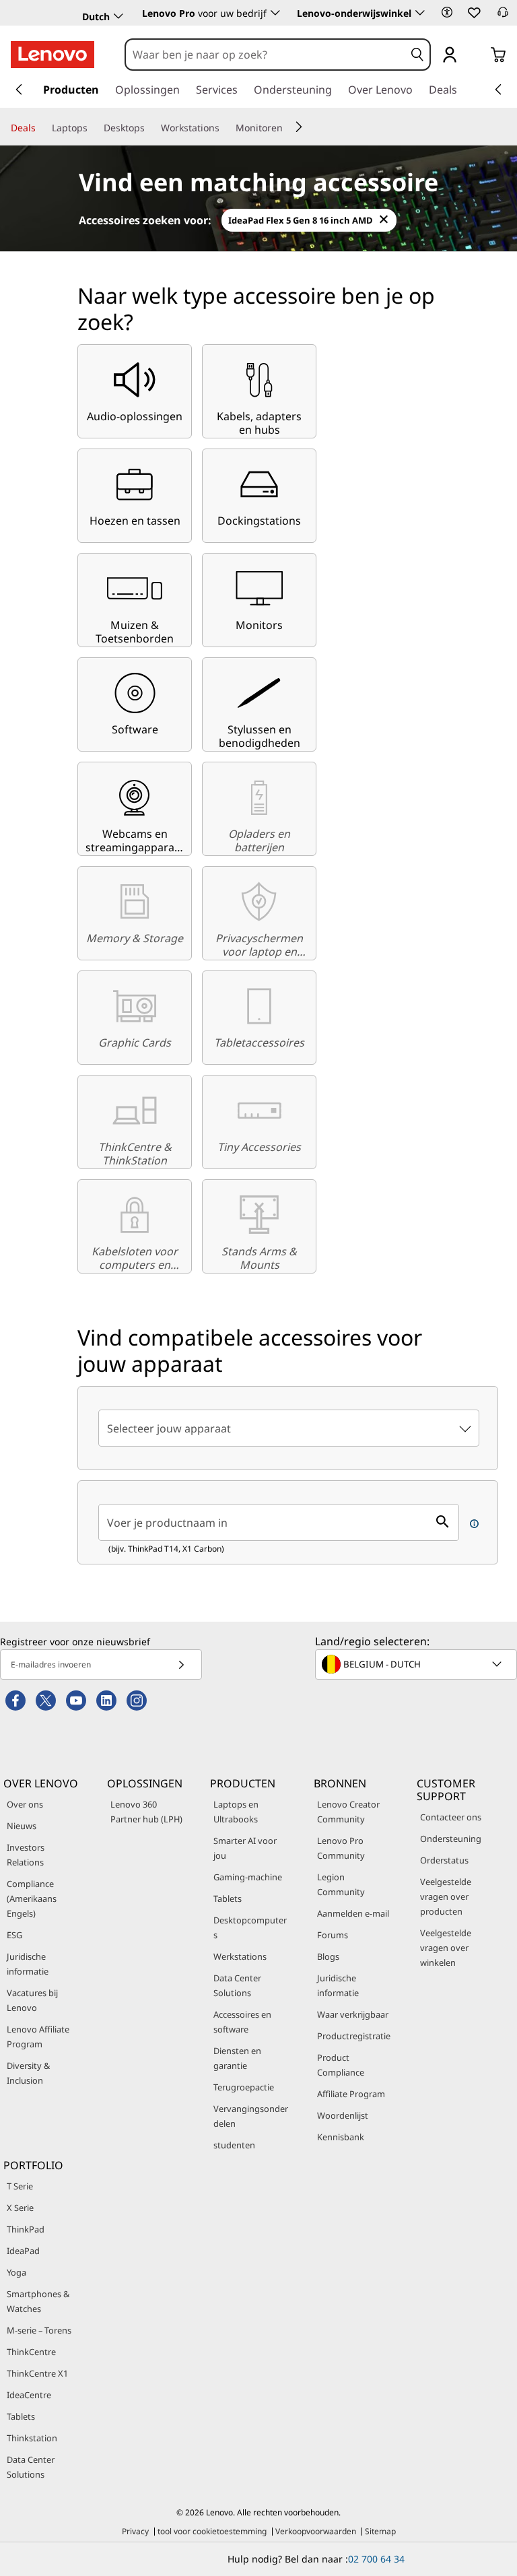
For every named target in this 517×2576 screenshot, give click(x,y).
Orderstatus (444, 1860)
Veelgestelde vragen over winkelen (446, 1948)
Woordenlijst (343, 2115)
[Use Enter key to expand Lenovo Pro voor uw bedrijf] (275, 13)
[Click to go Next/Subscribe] (181, 1664)
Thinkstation (32, 2438)
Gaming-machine (248, 1877)
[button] (447, 12)
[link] (503, 16)
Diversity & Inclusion (28, 2073)
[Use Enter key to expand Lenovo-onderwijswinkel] (420, 13)
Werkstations (240, 1956)
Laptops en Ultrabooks (236, 1812)
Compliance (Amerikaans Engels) (32, 1898)
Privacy (135, 2531)
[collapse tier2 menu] (299, 127)
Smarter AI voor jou (245, 1848)
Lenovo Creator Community (348, 1812)
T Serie (20, 2186)
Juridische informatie (28, 1964)
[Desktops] (150, 128)
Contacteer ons (451, 1817)
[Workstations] (225, 128)
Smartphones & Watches (38, 2301)
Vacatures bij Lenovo (32, 2000)
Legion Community (341, 1884)
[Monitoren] (288, 128)
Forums (333, 1935)
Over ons (25, 1804)
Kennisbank (341, 2137)
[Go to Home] (53, 55)
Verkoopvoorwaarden (316, 2531)
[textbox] (417, 1664)
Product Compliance (341, 2065)
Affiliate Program (351, 2094)
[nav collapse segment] (498, 90)
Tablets (228, 1898)
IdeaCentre (29, 2395)
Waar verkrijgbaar (353, 2014)
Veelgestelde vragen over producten (446, 1896)
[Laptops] (93, 128)
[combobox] (265, 55)
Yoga (16, 2272)
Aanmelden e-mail (353, 1913)
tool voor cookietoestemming (212, 2531)
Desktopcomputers (250, 1927)
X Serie (20, 2208)
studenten (234, 2145)
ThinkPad (26, 2229)
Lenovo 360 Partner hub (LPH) (146, 1812)
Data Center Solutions (237, 1985)
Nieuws (22, 1826)
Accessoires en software (242, 2022)
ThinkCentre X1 (37, 2373)
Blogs (328, 1956)
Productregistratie (354, 2036)
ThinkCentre (31, 2352)
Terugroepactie (244, 2087)
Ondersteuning (451, 1839)
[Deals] (41, 128)
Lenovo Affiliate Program (38, 2037)
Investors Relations (26, 1855)
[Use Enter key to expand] (477, 56)
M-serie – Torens (39, 2330)
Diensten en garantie (237, 2058)
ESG (14, 1935)
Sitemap (380, 2531)
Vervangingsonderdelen (251, 2116)
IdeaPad (23, 2251)
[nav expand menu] (19, 90)
